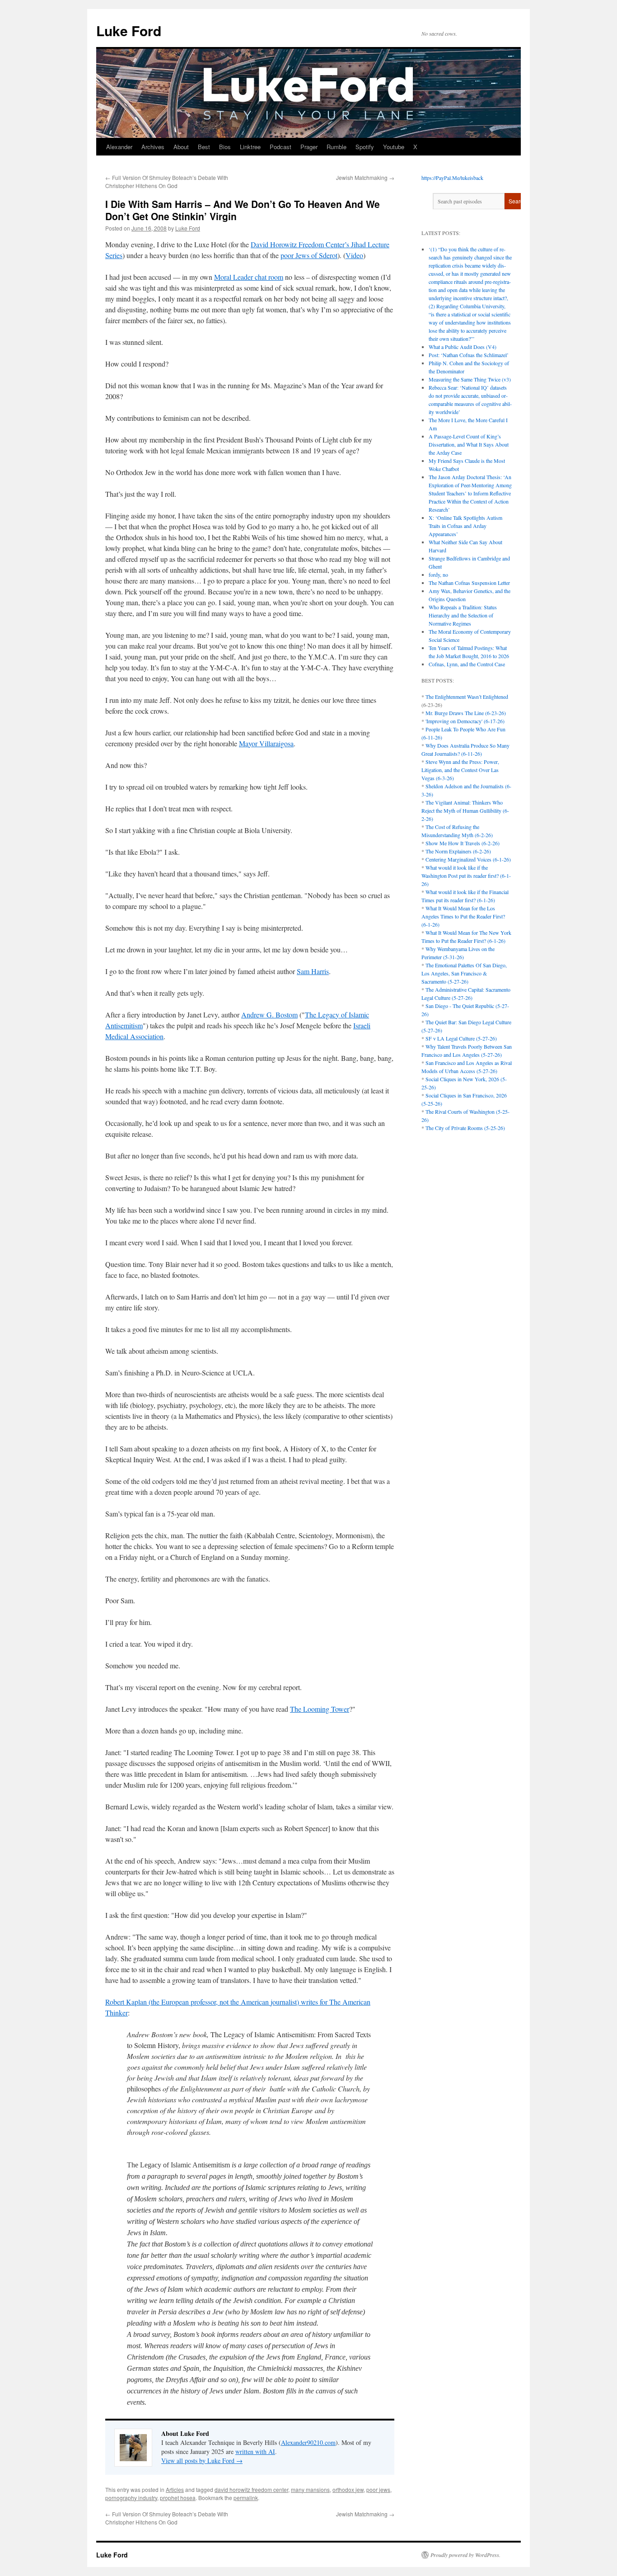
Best (204, 147)
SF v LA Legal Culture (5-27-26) (461, 1038)
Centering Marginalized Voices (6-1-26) (468, 859)
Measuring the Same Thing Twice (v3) (470, 379)
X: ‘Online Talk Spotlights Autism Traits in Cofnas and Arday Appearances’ (465, 526)
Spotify (365, 147)
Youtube (394, 147)
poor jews (378, 2489)
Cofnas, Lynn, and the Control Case (467, 664)
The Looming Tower (320, 1709)
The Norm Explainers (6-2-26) (458, 851)
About (181, 147)
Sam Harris (313, 971)
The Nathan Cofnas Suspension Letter (469, 583)
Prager (309, 147)
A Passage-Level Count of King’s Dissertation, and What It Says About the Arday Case (469, 444)
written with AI (255, 2451)
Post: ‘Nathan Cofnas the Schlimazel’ (469, 355)
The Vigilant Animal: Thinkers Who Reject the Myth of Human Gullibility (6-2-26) (465, 810)
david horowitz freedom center (251, 2489)
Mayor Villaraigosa (266, 743)
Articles (175, 2489)
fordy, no (438, 575)
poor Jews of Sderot (309, 255)
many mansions (310, 2489)
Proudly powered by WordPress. (465, 2555)
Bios (225, 147)
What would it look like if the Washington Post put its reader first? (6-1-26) (466, 876)
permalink (246, 2498)
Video (354, 255)
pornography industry (131, 2498)
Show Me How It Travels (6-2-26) (463, 843)
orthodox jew (348, 2489)
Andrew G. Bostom (269, 1015)
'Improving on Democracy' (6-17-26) (465, 721)
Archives (153, 147)
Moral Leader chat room (249, 277)
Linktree (250, 147)
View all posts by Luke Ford (202, 2461)
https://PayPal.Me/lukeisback (452, 178)
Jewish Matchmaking (365, 177)
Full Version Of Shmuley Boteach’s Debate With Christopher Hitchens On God (167, 181)
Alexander (119, 147)
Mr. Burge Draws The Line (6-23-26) (466, 713)
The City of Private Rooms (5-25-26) (465, 1128)
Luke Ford (129, 31)
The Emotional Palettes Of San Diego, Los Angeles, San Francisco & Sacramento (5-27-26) (464, 973)
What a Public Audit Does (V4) (463, 347)
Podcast (280, 147)
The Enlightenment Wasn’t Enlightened (467, 697)
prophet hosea (178, 2498)
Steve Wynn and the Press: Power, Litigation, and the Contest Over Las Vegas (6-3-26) (460, 770)
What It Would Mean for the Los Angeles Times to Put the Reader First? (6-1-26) (463, 916)
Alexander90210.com (308, 2442)
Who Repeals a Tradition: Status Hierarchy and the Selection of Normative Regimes (463, 615)
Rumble (337, 147)
